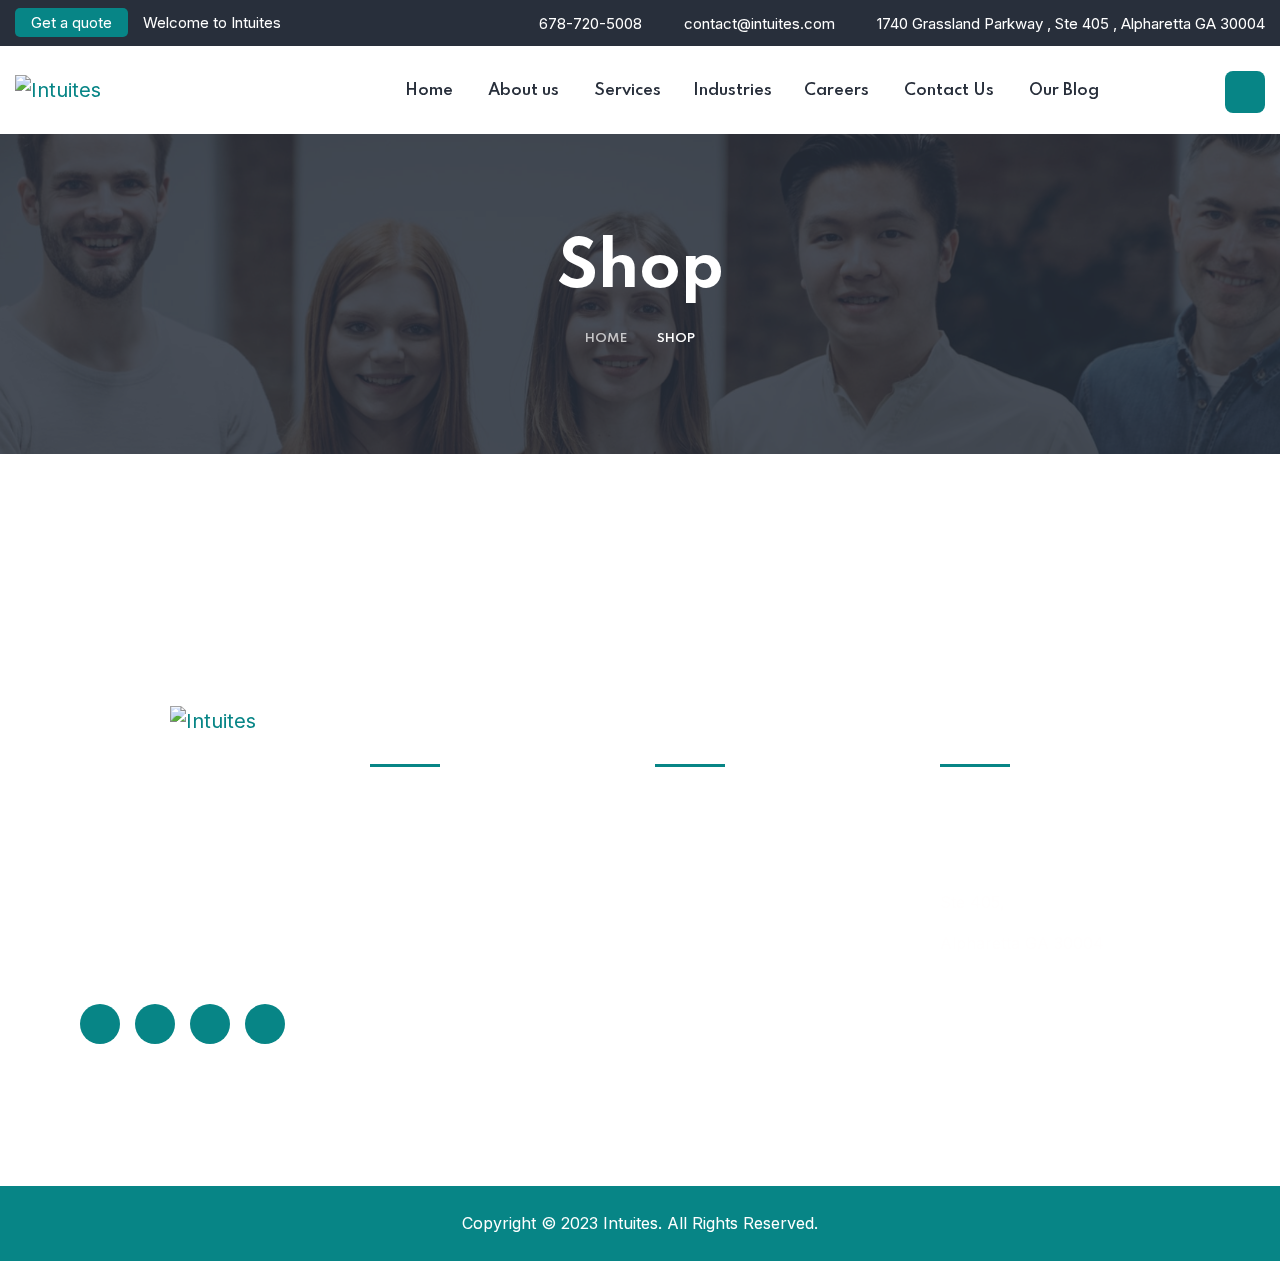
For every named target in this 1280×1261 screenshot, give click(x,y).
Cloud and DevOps (466, 958)
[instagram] (265, 1024)
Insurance (718, 884)
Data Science (445, 995)
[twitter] (155, 1024)
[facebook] (100, 1024)
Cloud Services (452, 921)
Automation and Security (489, 1106)
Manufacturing (736, 958)
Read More (160, 941)
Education (717, 810)
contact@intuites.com (757, 23)
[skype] (210, 1024)
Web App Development (483, 1032)
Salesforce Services (471, 884)
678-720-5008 (590, 23)
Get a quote (71, 22)
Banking (710, 995)
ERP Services (446, 847)
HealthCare (723, 847)
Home (606, 338)
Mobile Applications (469, 1069)
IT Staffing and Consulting (493, 810)
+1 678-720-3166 (1006, 1015)
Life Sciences (730, 921)
